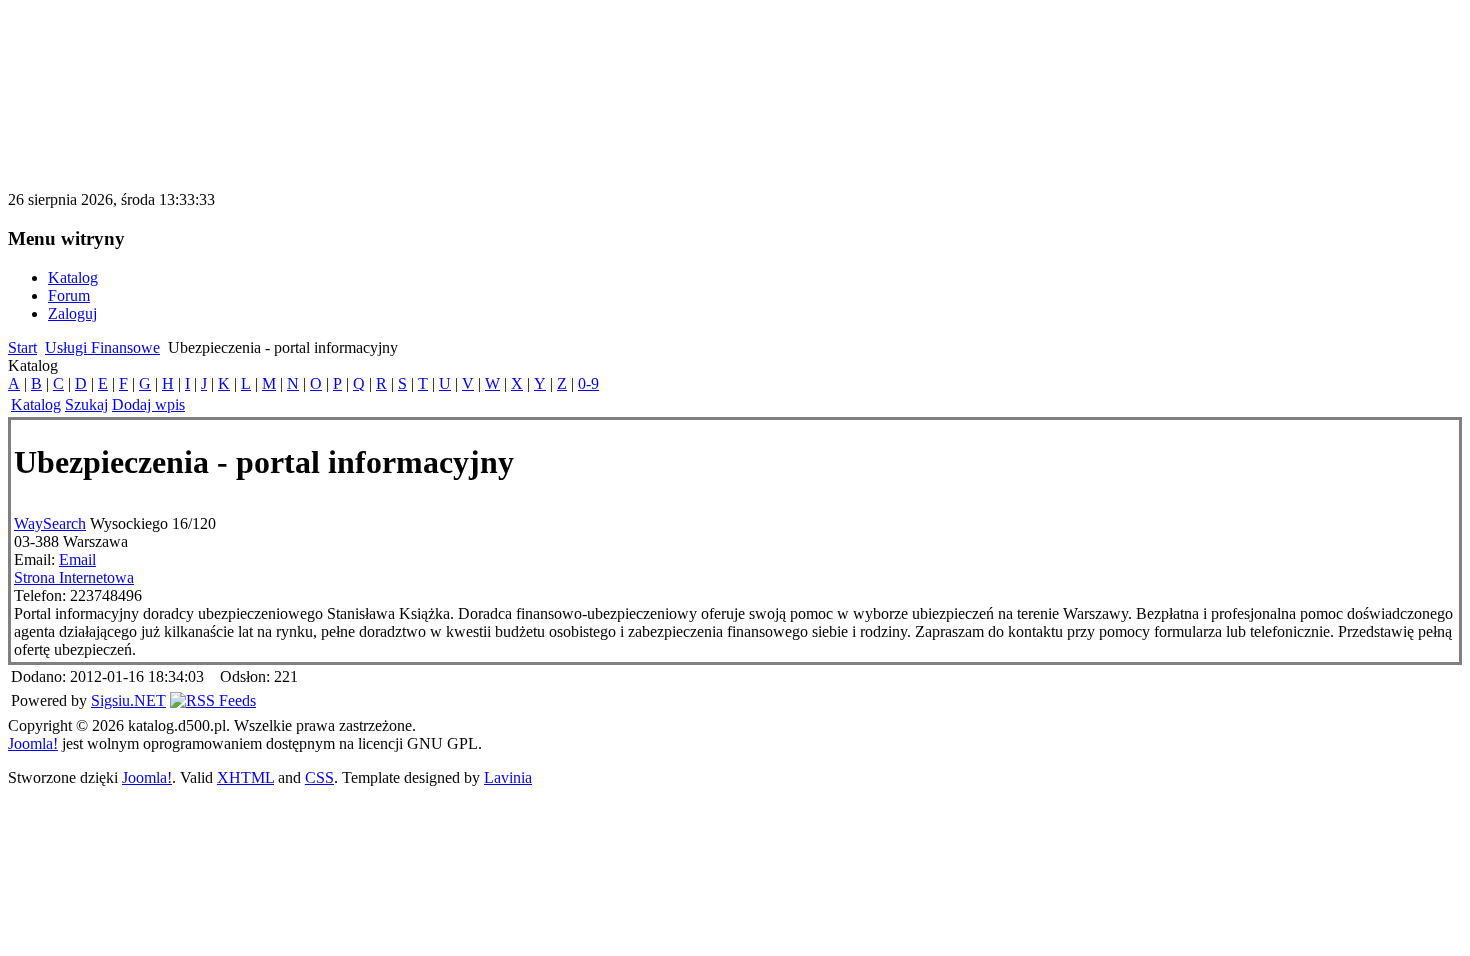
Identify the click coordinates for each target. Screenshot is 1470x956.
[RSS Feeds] (213, 700)
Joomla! (33, 743)
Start (22, 347)
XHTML (245, 777)
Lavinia (508, 777)
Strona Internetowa (74, 577)
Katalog (36, 404)
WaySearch (50, 523)
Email (77, 559)
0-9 (588, 383)
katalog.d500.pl (113, 44)
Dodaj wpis (148, 404)
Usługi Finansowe (102, 347)
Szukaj (86, 404)
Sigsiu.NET (128, 700)
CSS (319, 777)
